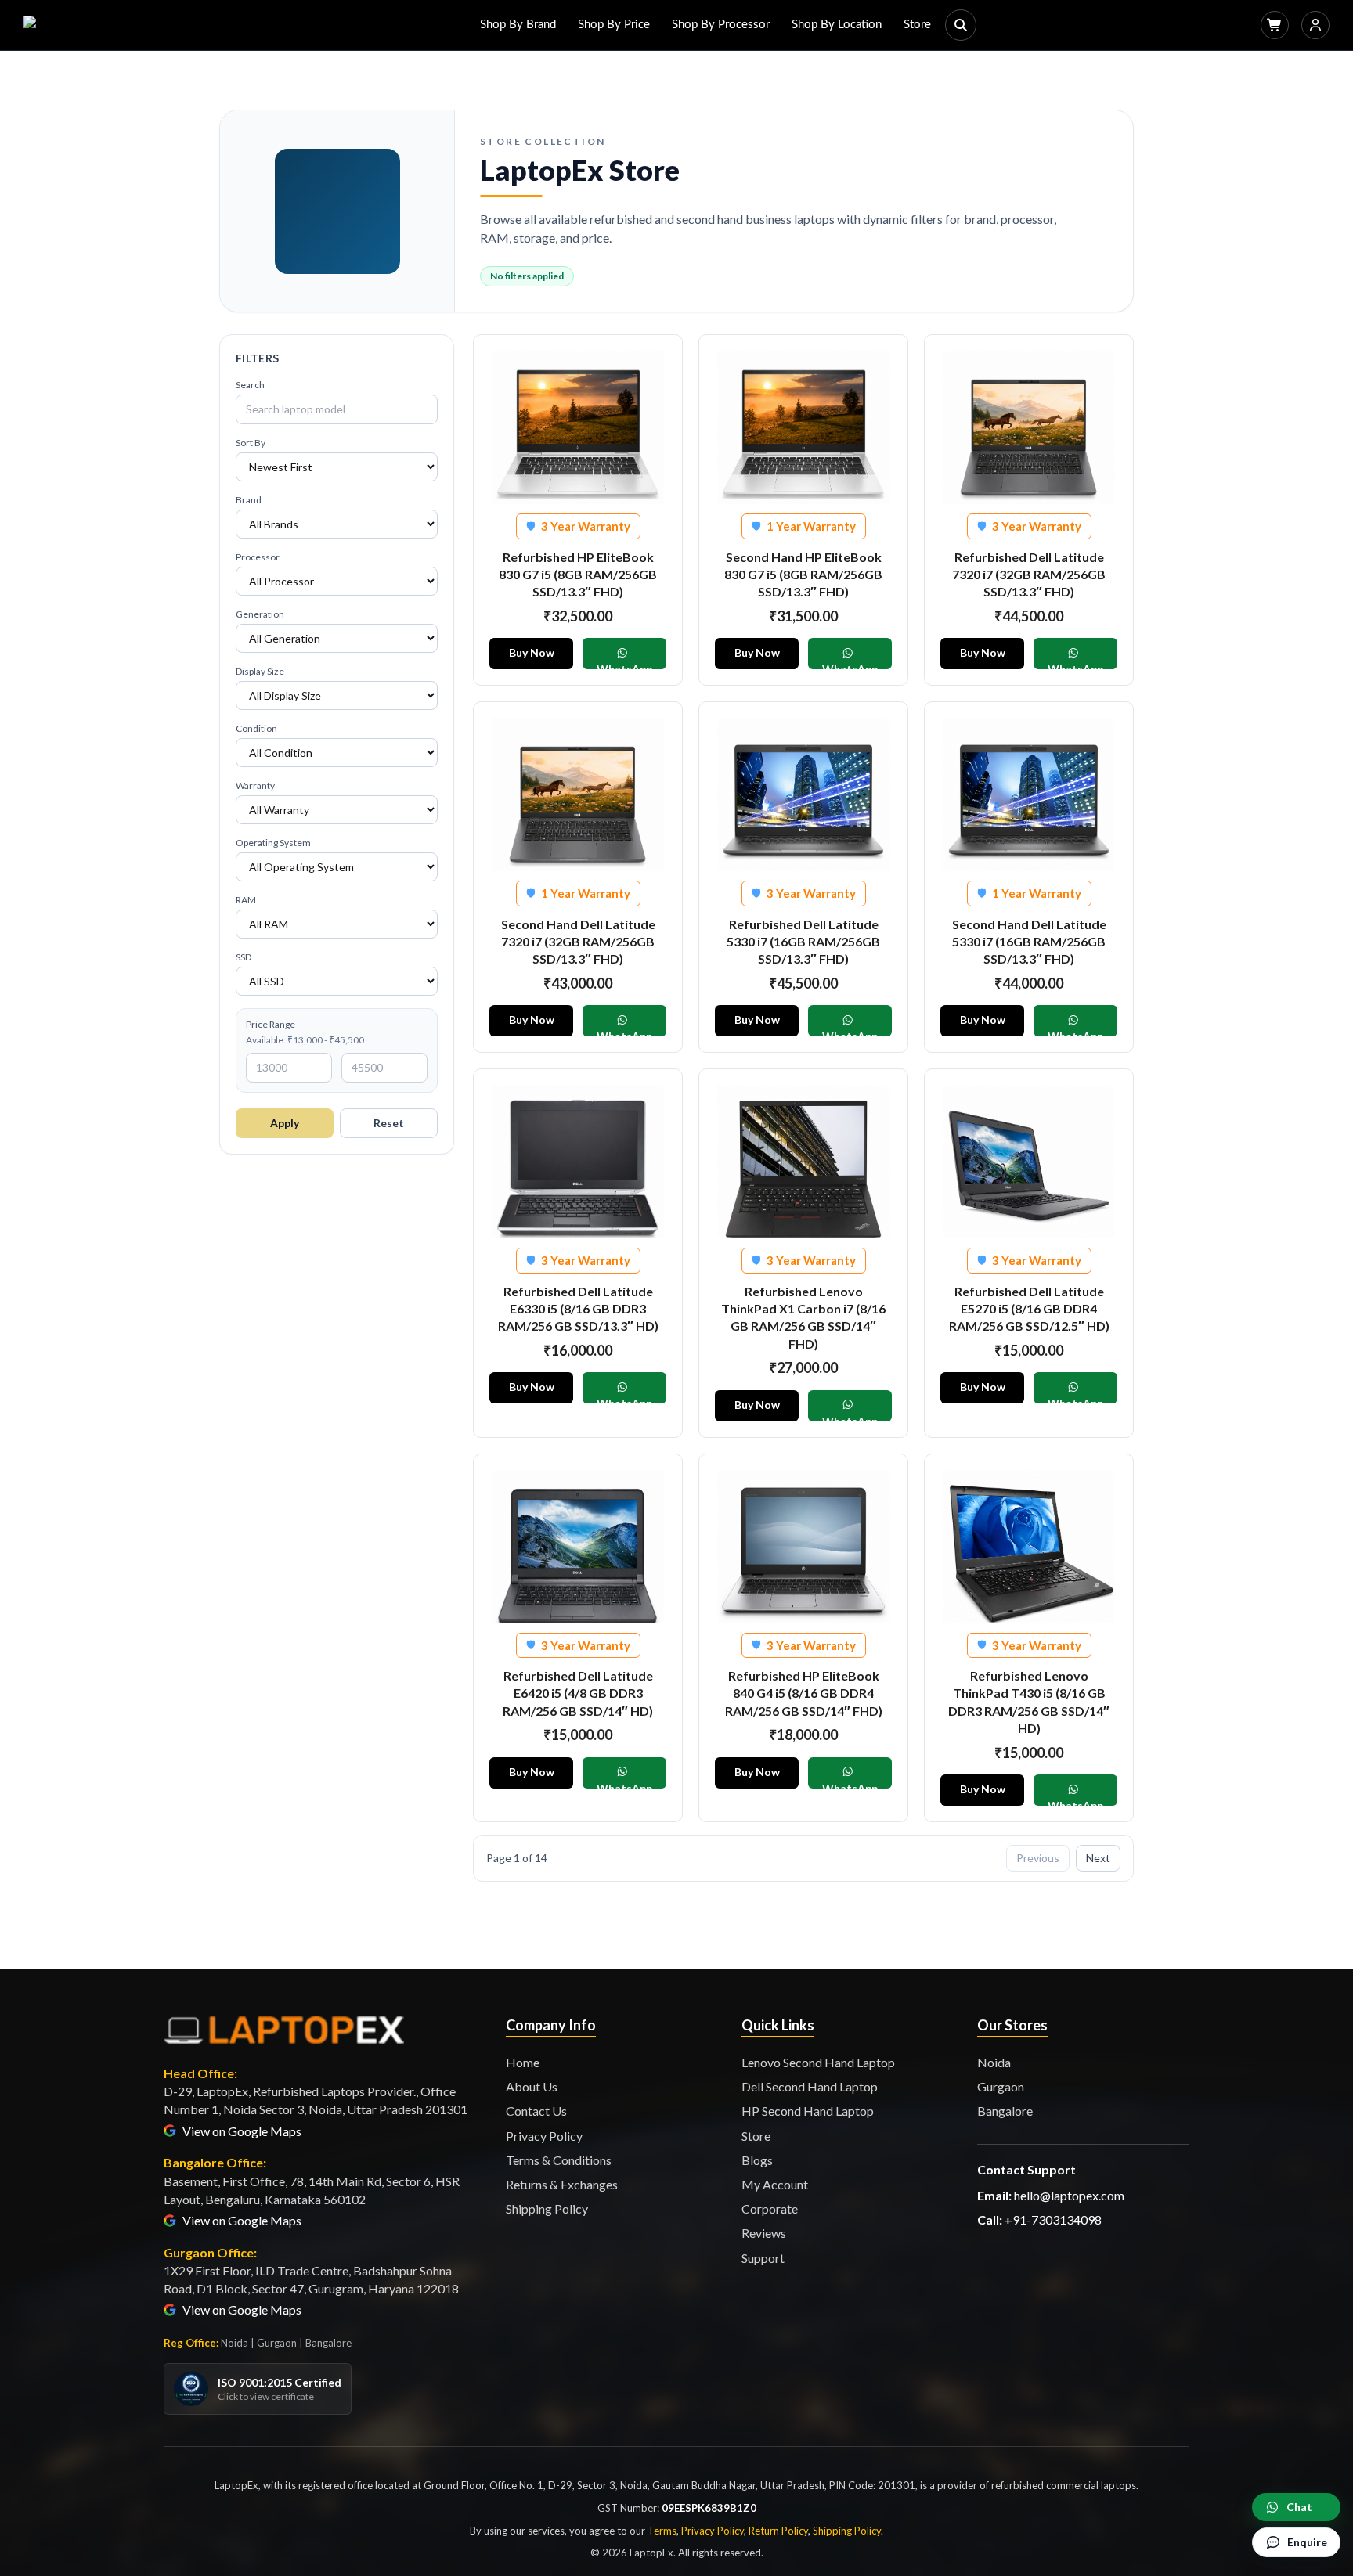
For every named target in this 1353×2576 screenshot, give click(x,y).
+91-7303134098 (1053, 2219)
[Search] (961, 25)
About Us (532, 2086)
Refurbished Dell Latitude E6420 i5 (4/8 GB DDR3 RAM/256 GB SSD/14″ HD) (578, 1693)
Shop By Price (614, 25)
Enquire (1307, 2542)
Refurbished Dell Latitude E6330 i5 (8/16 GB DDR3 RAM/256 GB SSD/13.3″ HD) (578, 1309)
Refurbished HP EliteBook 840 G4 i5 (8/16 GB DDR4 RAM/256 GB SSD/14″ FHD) (804, 1693)
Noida (994, 2062)
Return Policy (778, 2531)
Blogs (757, 2160)
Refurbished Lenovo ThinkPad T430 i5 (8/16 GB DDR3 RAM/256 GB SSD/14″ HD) (1029, 1702)
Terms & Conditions (559, 2160)
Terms (662, 2531)
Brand (249, 500)
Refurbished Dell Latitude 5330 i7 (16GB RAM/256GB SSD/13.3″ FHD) (803, 942)
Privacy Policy (544, 2136)
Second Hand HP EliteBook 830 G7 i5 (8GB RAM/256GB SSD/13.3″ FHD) (803, 575)
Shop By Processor (721, 25)
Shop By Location (837, 25)
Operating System (273, 843)
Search (250, 385)
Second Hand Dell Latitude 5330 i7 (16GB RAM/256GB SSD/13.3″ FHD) (1029, 942)
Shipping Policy (547, 2209)
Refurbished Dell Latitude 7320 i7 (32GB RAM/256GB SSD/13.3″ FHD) (1029, 575)
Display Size (260, 671)
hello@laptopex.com (1069, 2195)
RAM (246, 900)
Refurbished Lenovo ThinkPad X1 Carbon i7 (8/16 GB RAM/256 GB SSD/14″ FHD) (803, 1317)
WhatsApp (624, 666)
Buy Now (532, 652)
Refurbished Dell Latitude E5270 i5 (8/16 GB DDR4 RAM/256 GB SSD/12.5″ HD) (1029, 1309)
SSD (244, 957)
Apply (285, 1123)
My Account (775, 2184)
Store (917, 25)
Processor (258, 557)
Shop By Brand (518, 25)
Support (763, 2258)
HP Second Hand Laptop (808, 2111)
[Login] (1315, 25)
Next (1098, 1858)
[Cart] (1275, 25)
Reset (389, 1123)
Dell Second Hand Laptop (810, 2086)
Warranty (255, 785)
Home (523, 2062)
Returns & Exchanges (562, 2184)
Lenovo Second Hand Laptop (818, 2062)
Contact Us (536, 2111)
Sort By (251, 443)
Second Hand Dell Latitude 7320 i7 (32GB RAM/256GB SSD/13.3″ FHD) (578, 942)
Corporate (770, 2209)
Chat (1299, 2507)
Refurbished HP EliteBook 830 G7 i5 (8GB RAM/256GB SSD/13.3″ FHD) (578, 575)
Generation (260, 614)
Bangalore (1005, 2111)
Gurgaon (1001, 2086)
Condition (256, 728)
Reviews (764, 2233)
